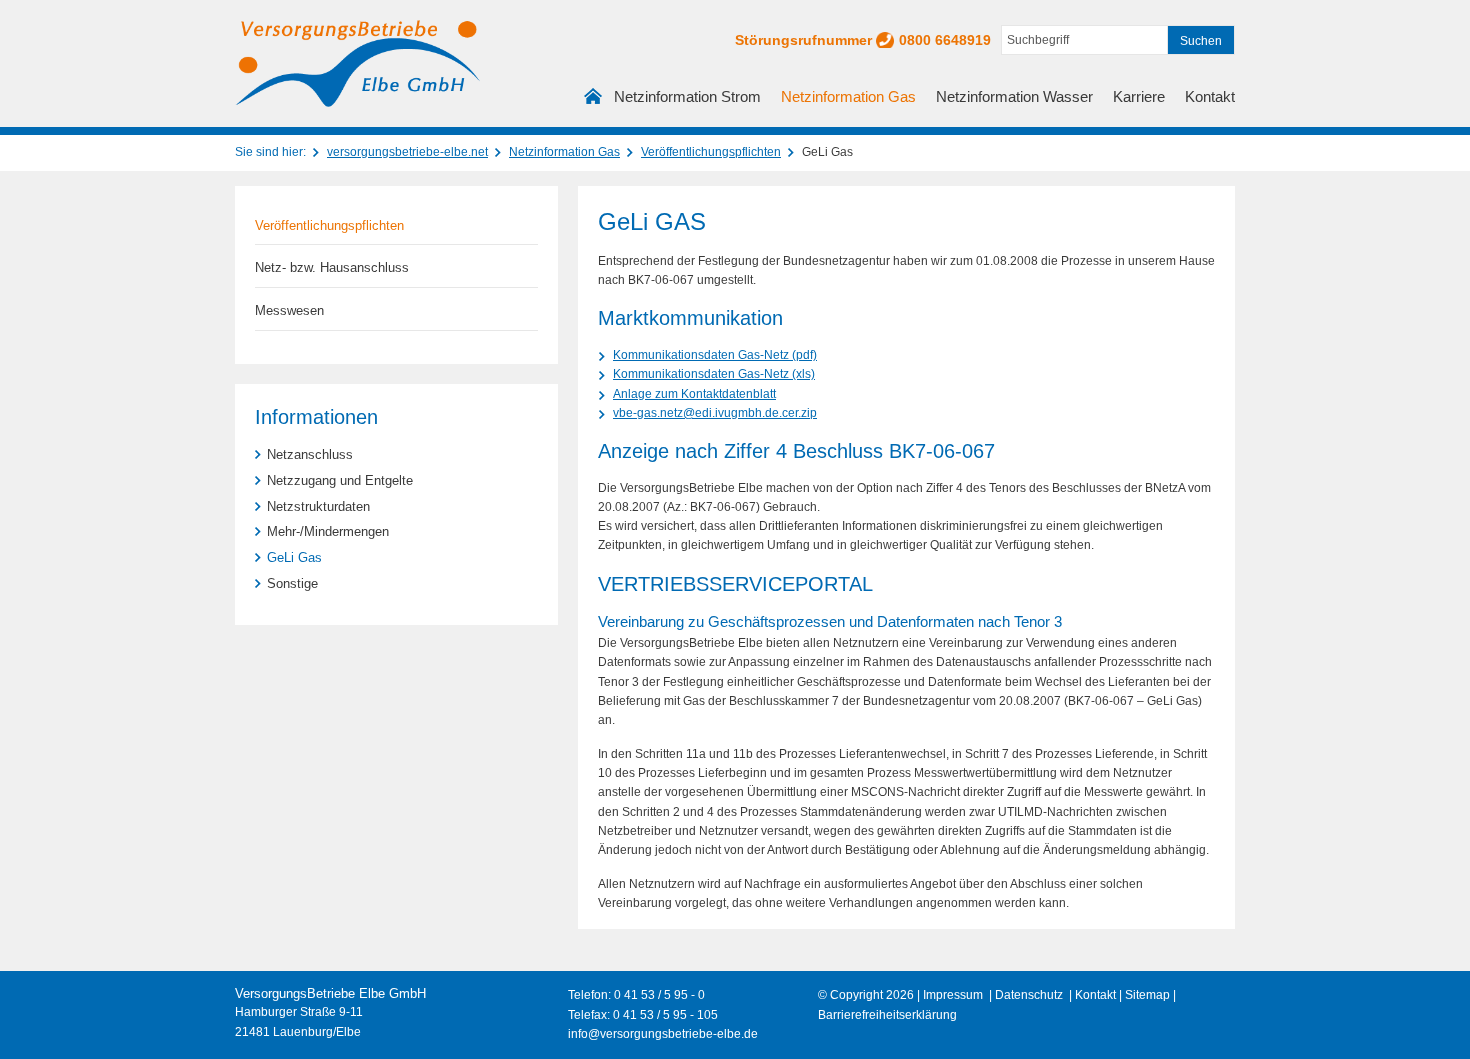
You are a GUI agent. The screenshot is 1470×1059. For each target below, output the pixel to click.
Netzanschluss (310, 454)
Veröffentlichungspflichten (711, 152)
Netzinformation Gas (848, 96)
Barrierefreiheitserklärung (887, 1015)
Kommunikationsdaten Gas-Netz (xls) (714, 374)
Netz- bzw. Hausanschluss (332, 267)
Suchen (1201, 41)
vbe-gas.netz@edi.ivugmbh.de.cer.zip (715, 413)
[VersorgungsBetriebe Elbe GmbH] (357, 63)
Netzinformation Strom (687, 96)
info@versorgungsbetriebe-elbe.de (663, 1034)
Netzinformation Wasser (1014, 96)
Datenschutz (1029, 995)
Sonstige (292, 583)
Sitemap (1147, 995)
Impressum (953, 995)
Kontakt (1210, 96)
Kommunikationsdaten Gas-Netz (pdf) (715, 355)
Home (594, 100)
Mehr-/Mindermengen (328, 531)
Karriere (1139, 96)
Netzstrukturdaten (318, 506)
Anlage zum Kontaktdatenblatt (694, 394)
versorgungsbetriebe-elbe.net (407, 152)
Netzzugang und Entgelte (340, 480)
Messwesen (289, 310)
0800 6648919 (945, 40)
